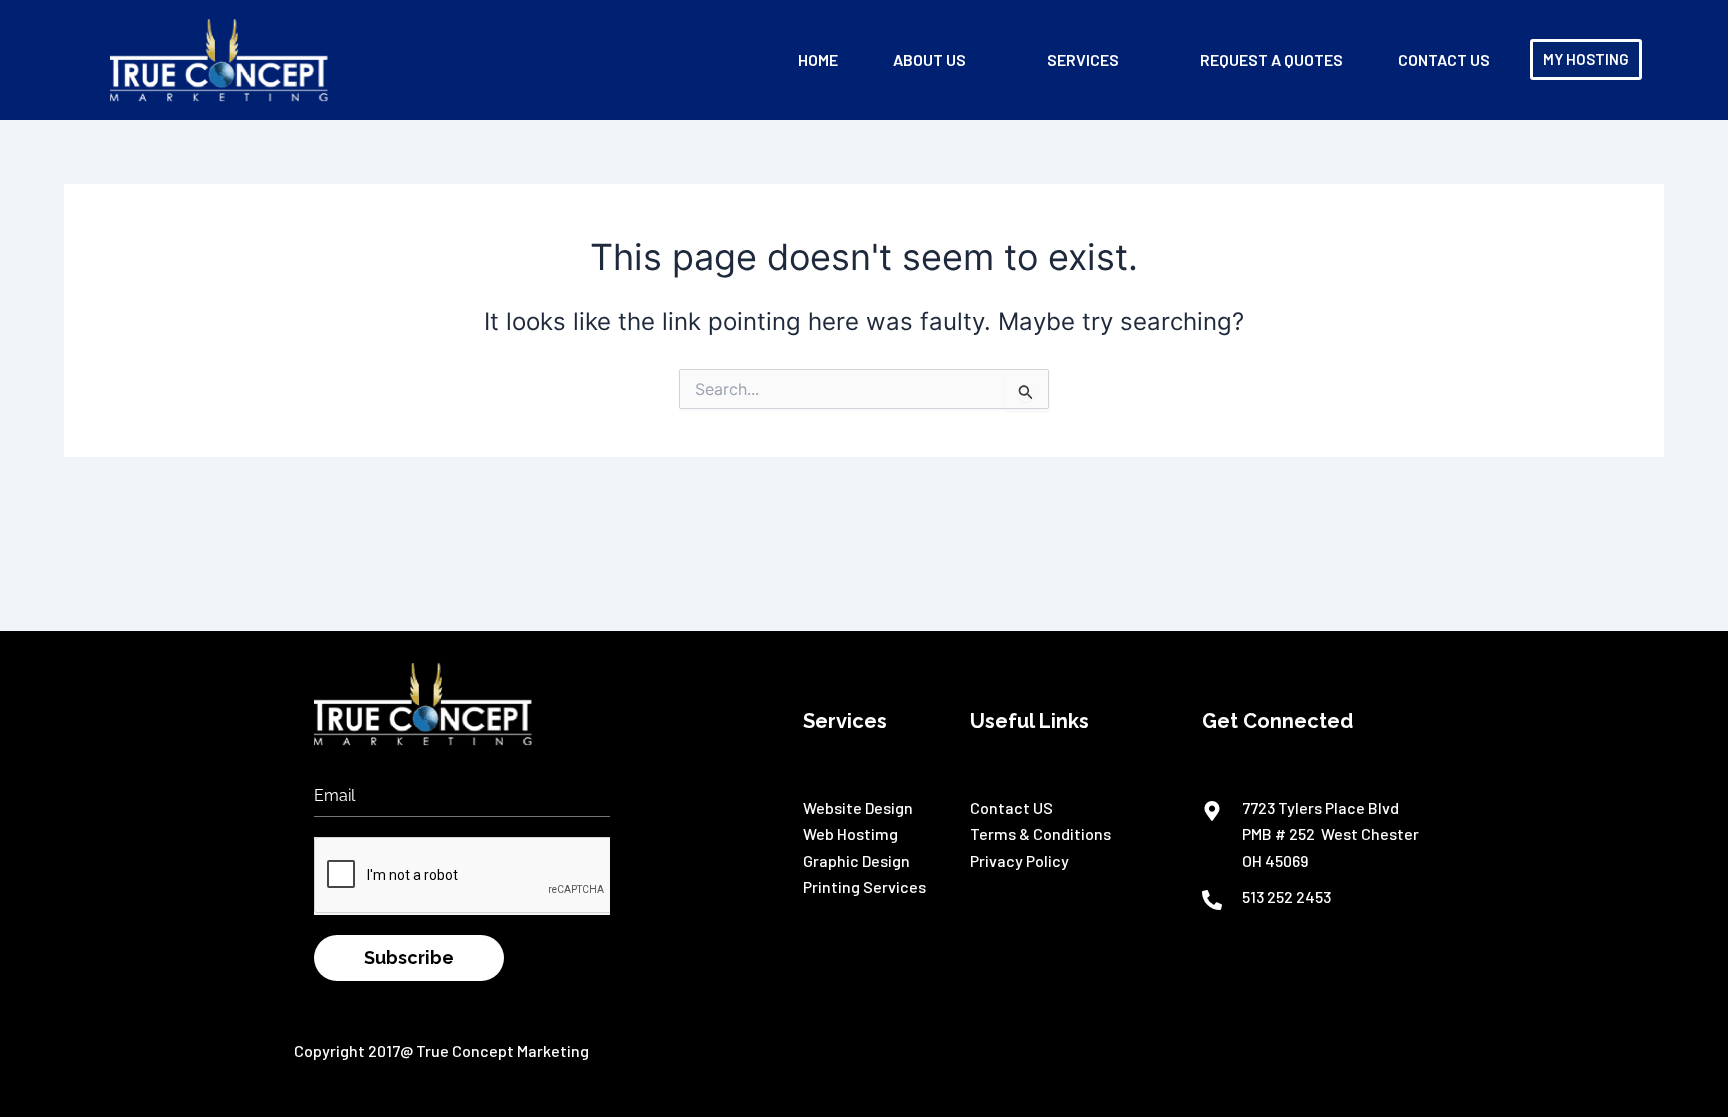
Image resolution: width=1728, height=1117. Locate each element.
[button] (942, 60)
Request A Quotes (1271, 59)
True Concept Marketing (502, 1050)
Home (818, 59)
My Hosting (1586, 59)
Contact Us (1444, 59)
